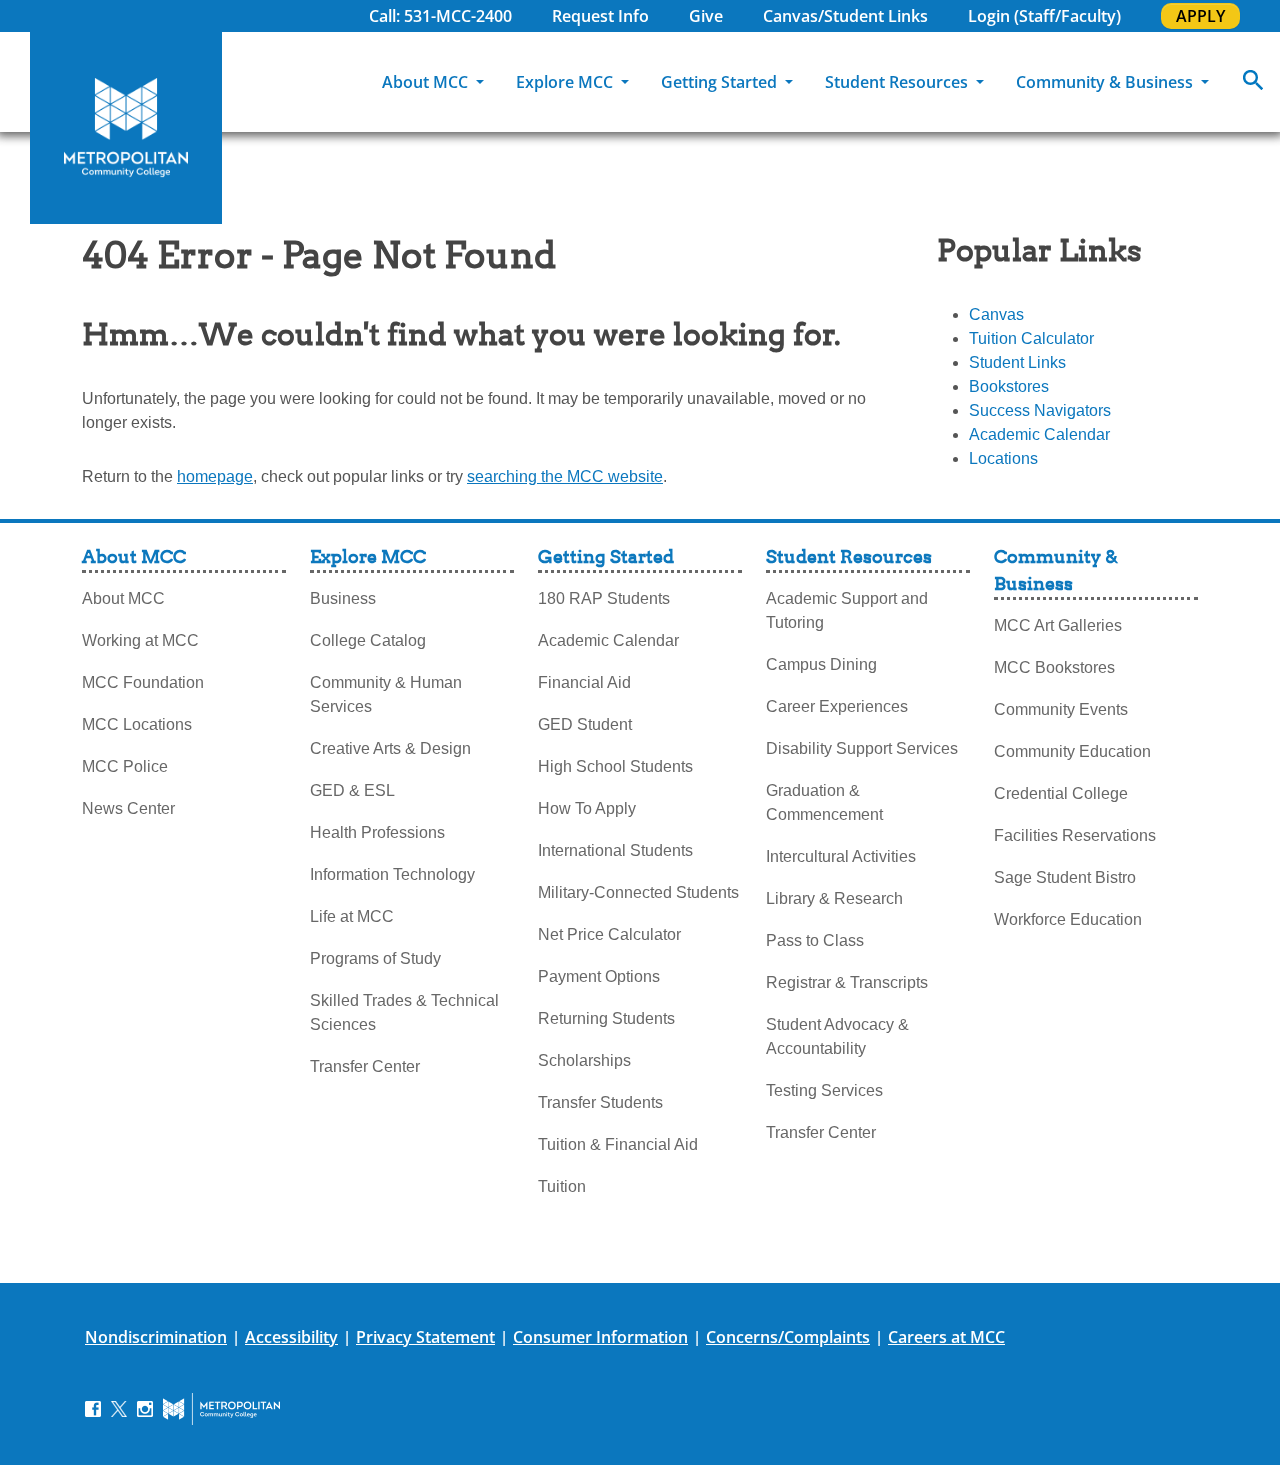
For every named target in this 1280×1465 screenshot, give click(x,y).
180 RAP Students (604, 598)
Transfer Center (365, 1066)
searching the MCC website (565, 476)
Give (706, 16)
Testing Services (824, 1090)
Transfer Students (600, 1102)
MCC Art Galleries (1058, 625)
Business (343, 598)
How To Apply (587, 808)
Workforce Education (1068, 919)
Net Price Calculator (609, 934)
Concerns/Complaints (788, 1337)
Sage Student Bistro (1065, 877)
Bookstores (1009, 386)
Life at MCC (352, 916)
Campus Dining (821, 664)
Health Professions (377, 832)
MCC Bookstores (1054, 667)
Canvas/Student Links (845, 16)
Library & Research (834, 898)
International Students (615, 850)
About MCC (427, 82)
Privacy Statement (425, 1337)
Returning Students (606, 1018)
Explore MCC (566, 82)
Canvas (996, 314)
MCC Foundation (143, 682)
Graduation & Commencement (824, 802)
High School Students (615, 766)
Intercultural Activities (841, 856)
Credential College (1061, 793)
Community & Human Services (386, 694)
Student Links (1017, 362)
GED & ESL (352, 790)
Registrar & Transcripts (847, 982)
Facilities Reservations (1075, 835)
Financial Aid (584, 682)
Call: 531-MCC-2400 (440, 16)
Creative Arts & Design (390, 748)
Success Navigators (1040, 410)
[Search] (1253, 82)
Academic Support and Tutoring (847, 610)
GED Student (585, 724)
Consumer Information (600, 1337)
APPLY (1200, 16)
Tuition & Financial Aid (618, 1144)
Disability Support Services (862, 748)
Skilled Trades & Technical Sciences (404, 1012)
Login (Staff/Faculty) (1044, 16)
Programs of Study (375, 958)
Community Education (1072, 751)
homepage (215, 476)
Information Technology (392, 874)
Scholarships (584, 1060)
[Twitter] (119, 1407)
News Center (128, 808)
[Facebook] (93, 1407)
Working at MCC (140, 640)
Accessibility (291, 1337)
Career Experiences (837, 706)
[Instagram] (145, 1407)
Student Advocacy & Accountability (837, 1036)
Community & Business (1106, 82)
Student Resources (898, 82)
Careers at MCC (946, 1337)
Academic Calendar (1039, 434)
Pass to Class (815, 940)
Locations (1003, 458)
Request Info (600, 16)
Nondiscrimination (156, 1337)
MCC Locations (137, 724)
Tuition (562, 1186)
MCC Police (125, 766)
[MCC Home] (126, 128)
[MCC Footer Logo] (221, 1409)
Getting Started (721, 82)
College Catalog (368, 640)
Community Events (1061, 709)
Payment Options (599, 976)
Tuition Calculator (1031, 338)
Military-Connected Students (638, 892)
